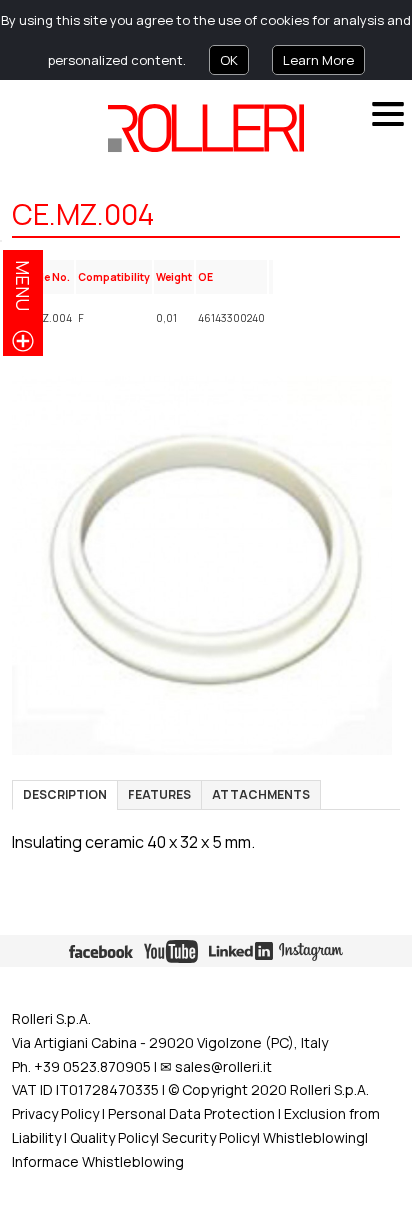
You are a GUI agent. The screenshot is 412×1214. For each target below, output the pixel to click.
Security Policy (209, 1137)
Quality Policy (113, 1137)
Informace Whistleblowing (98, 1161)
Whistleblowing (314, 1137)
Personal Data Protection (190, 1113)
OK (229, 60)
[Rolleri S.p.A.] (206, 128)
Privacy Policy (55, 1113)
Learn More (318, 60)
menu (23, 285)
